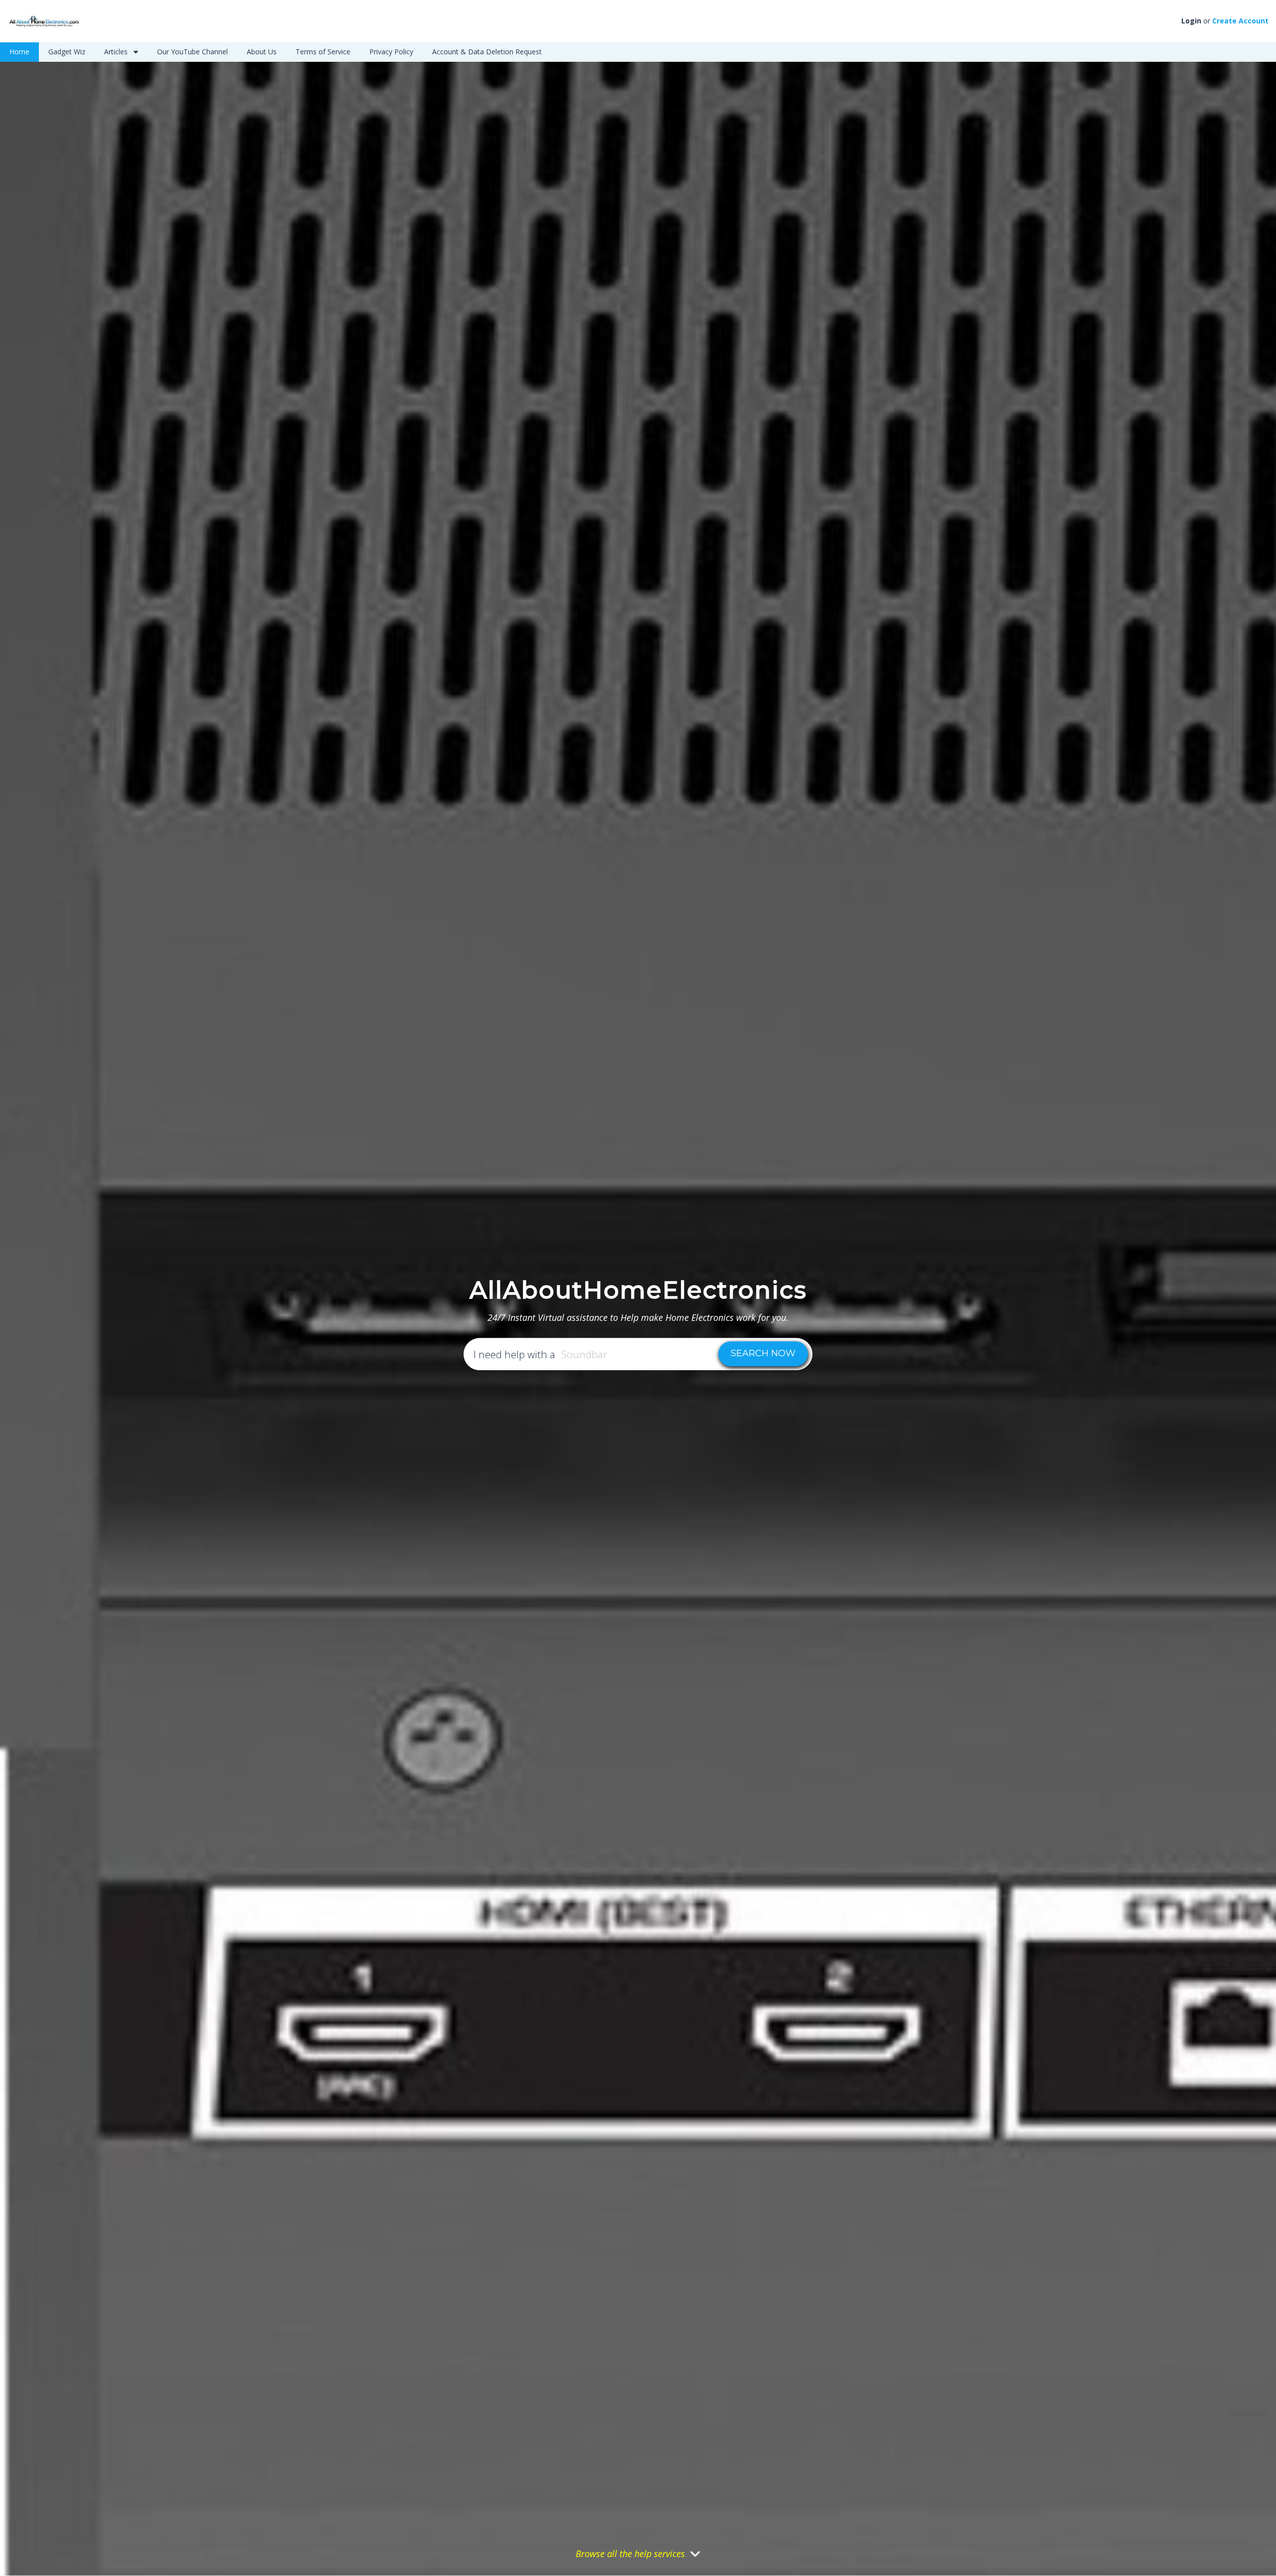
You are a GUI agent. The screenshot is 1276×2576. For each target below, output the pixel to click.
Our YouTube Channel (192, 52)
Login (1191, 21)
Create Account (1240, 21)
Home (19, 52)
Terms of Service (323, 52)
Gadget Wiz (67, 52)
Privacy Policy (391, 52)
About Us (262, 52)
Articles (117, 52)
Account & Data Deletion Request (487, 52)
